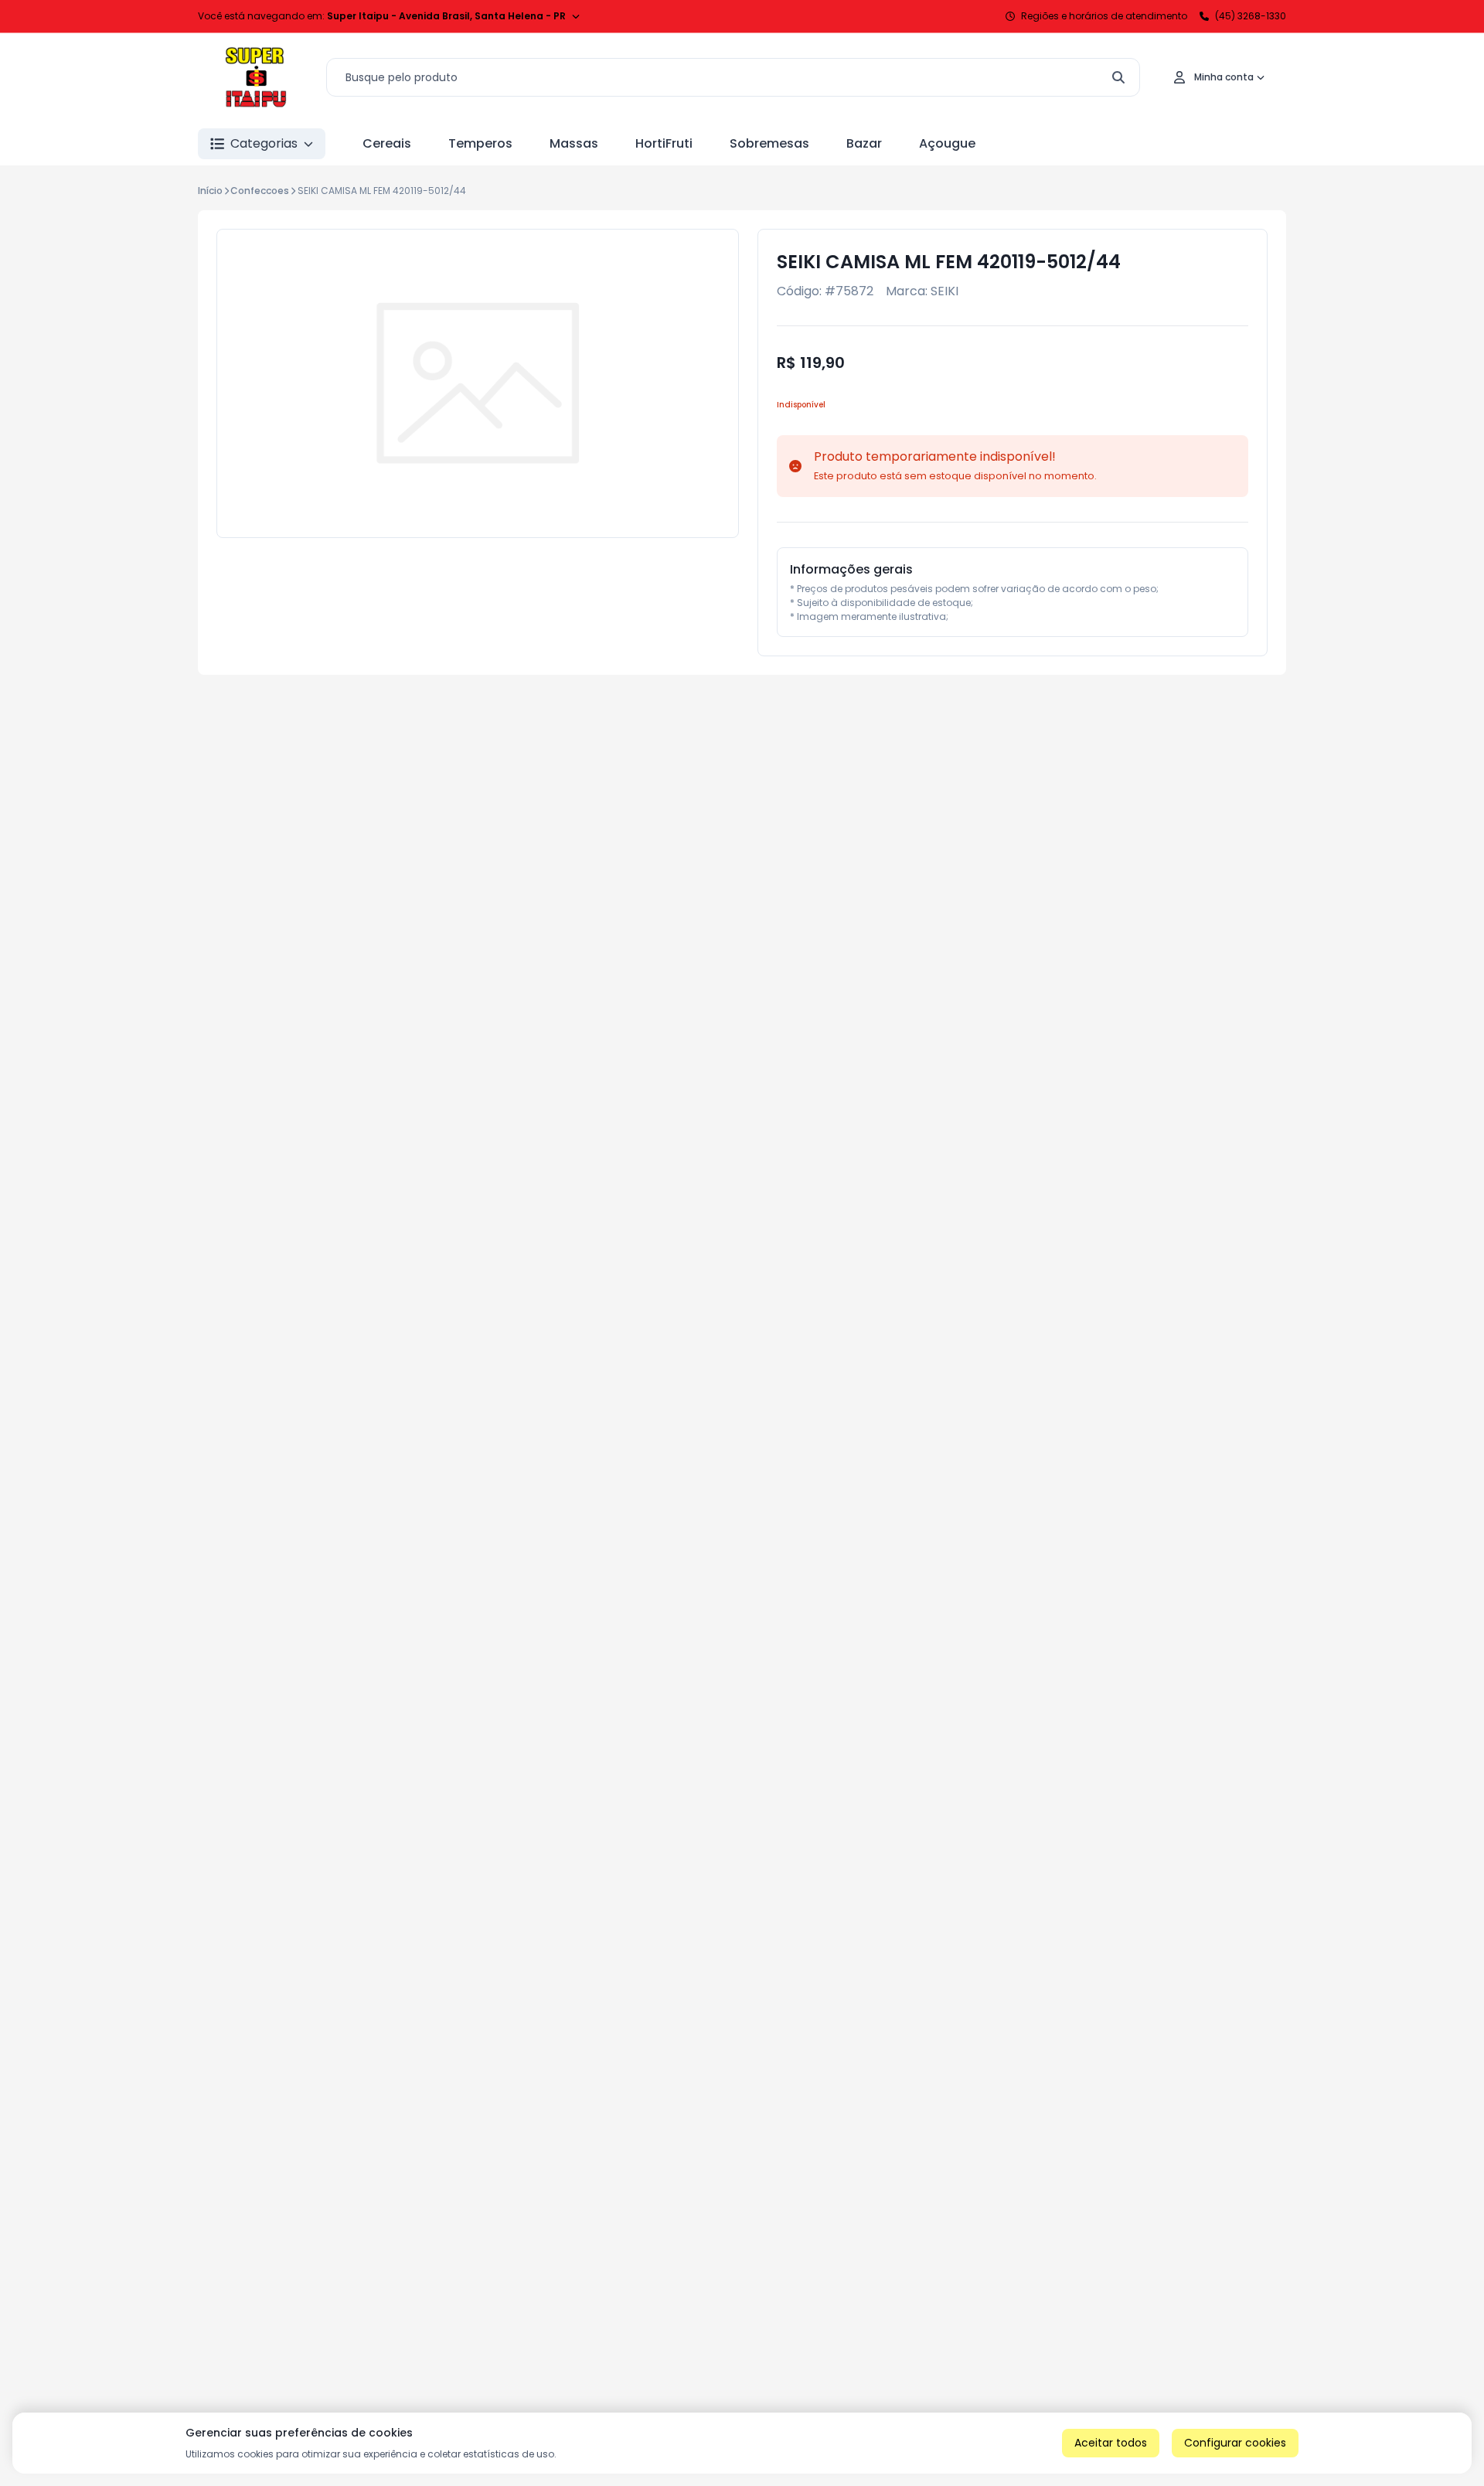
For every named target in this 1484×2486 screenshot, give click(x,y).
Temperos (480, 143)
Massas (574, 143)
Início (210, 191)
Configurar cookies (1235, 2443)
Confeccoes (260, 191)
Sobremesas (769, 143)
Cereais (387, 143)
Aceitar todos (1111, 2443)
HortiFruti (664, 143)
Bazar (864, 143)
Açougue (947, 143)
